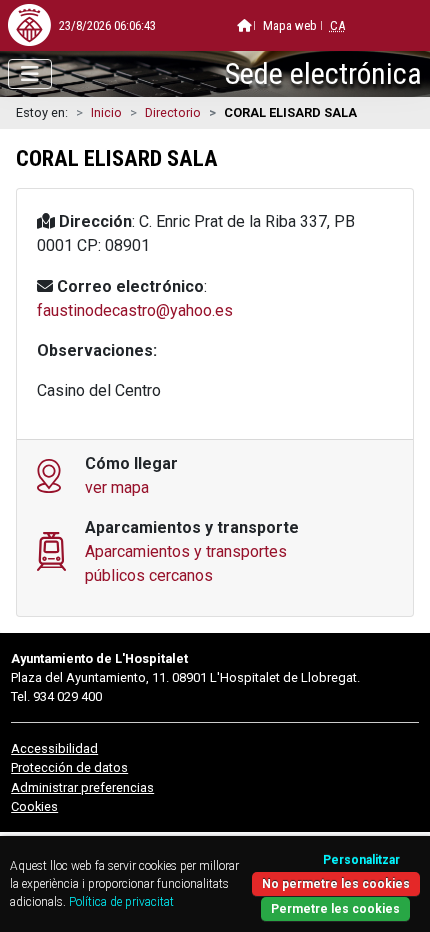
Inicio (106, 112)
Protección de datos (69, 767)
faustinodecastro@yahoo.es (135, 310)
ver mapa (117, 487)
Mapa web (290, 25)
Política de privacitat (121, 902)
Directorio (173, 112)
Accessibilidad (54, 748)
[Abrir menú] (30, 74)
